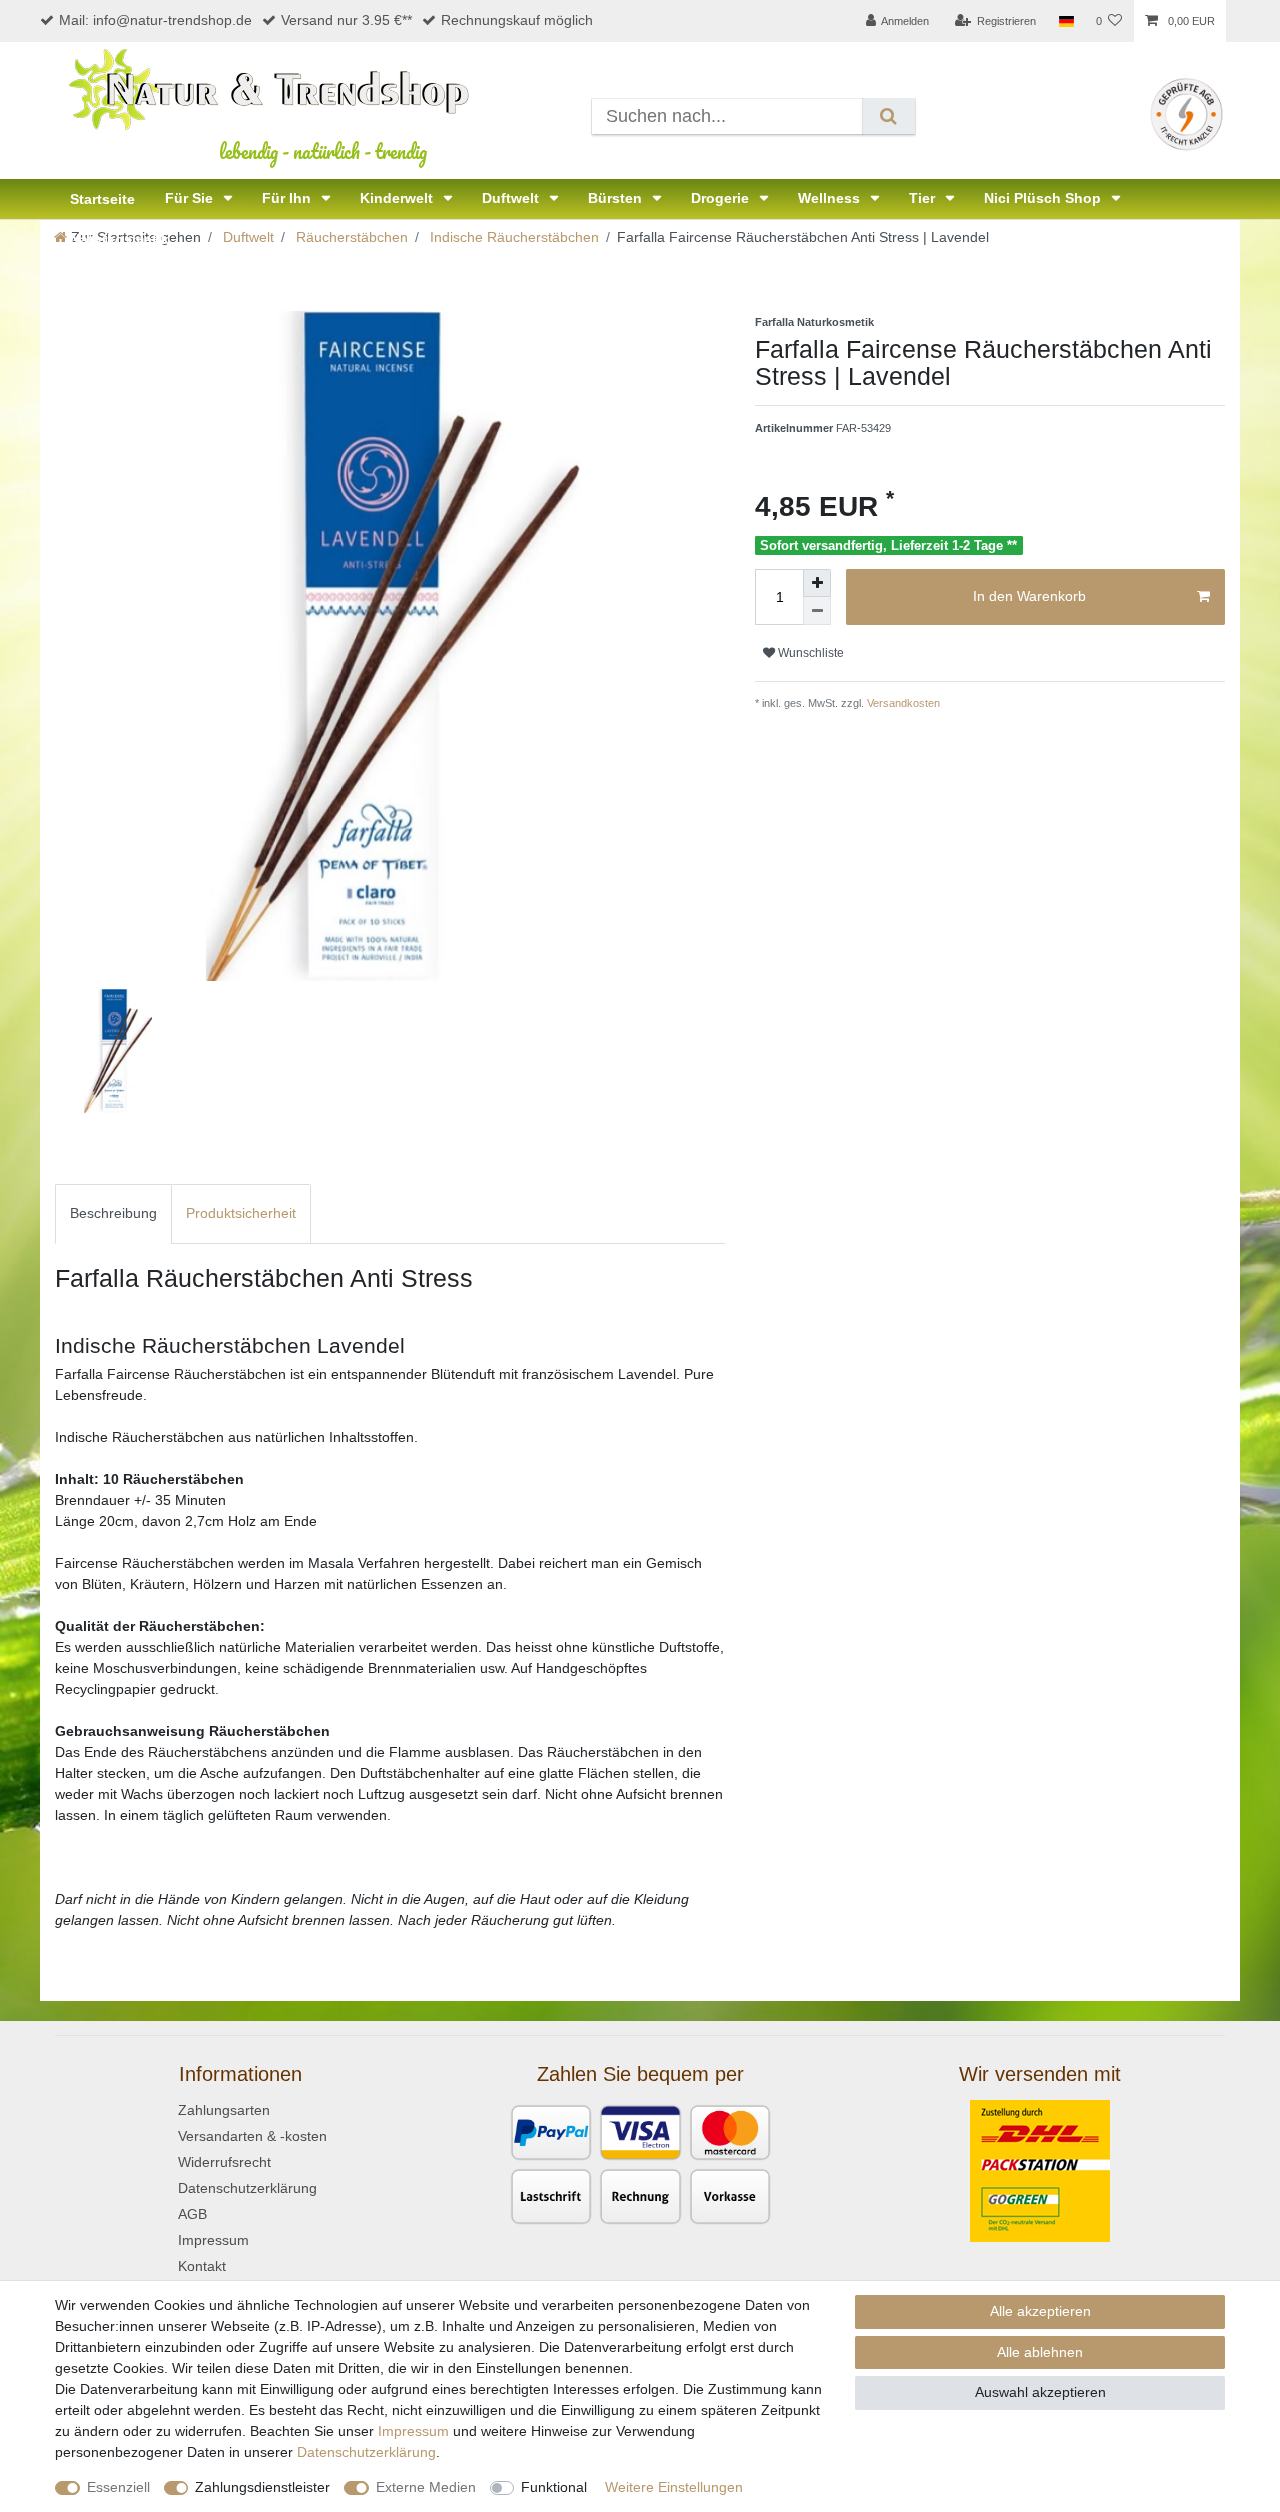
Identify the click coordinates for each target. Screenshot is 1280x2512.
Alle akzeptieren (1040, 2311)
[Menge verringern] (817, 611)
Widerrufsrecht (224, 2162)
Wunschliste (809, 653)
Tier (924, 198)
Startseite (102, 199)
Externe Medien (426, 2487)
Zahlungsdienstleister (262, 2487)
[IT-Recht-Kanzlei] (1186, 113)
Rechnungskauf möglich (517, 20)
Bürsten (617, 198)
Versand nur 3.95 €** (346, 20)
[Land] (1065, 21)
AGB (192, 2214)
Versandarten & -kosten (252, 2136)
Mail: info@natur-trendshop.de (155, 20)
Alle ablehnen (1040, 2352)
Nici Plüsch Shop (1044, 198)
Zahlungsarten (224, 2110)
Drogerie (722, 198)
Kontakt (202, 2266)
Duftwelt (512, 198)
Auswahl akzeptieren (1040, 2392)
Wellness (831, 198)
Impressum (213, 2240)
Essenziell (118, 2487)
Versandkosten (902, 703)
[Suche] (888, 116)
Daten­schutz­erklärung (366, 2452)
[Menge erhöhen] (817, 583)
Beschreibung (113, 1213)
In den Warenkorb (1029, 596)
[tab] (113, 1213)
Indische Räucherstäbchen (512, 237)
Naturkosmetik (119, 239)
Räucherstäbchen (350, 237)
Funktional (554, 2487)
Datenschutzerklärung (247, 2188)
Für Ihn (288, 198)
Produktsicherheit (241, 1213)
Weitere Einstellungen (674, 2487)
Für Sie (191, 198)
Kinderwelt (398, 198)
